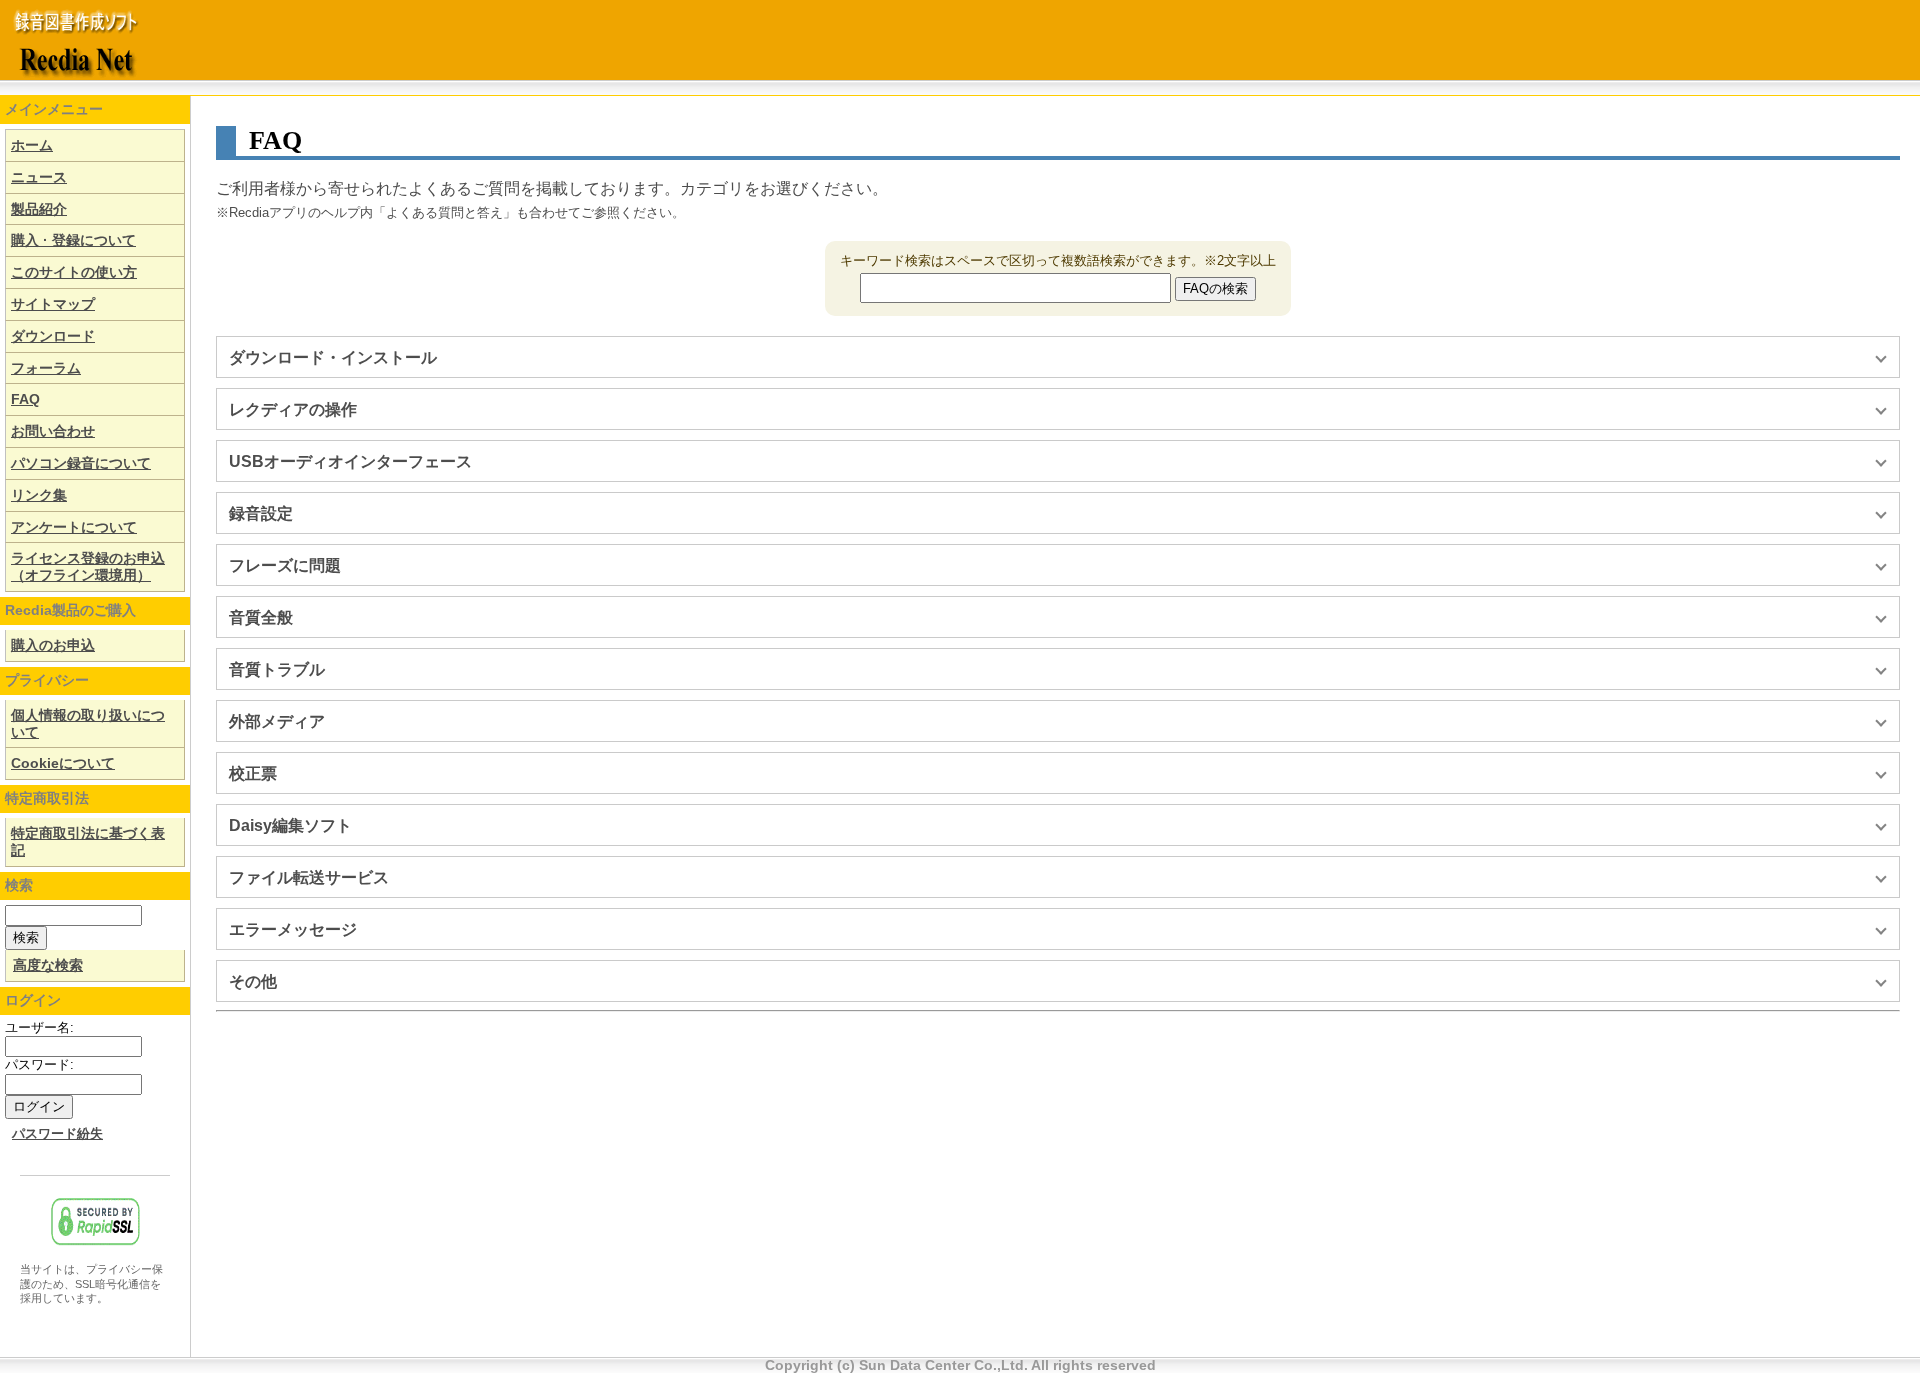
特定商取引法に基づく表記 (88, 841)
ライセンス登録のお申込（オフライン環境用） (88, 566)
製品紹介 (39, 209)
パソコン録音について (81, 463)
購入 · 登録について (73, 240)
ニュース (39, 177)
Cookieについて (63, 763)
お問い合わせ (53, 431)
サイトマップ (53, 304)
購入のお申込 (53, 645)
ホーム (32, 145)
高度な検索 (48, 965)
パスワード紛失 (57, 1134)
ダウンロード (53, 336)
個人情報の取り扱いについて (88, 723)
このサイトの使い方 (74, 272)
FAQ (25, 399)
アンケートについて (74, 527)
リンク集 (39, 495)
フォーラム (46, 368)
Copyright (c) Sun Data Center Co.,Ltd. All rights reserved (960, 1365)
